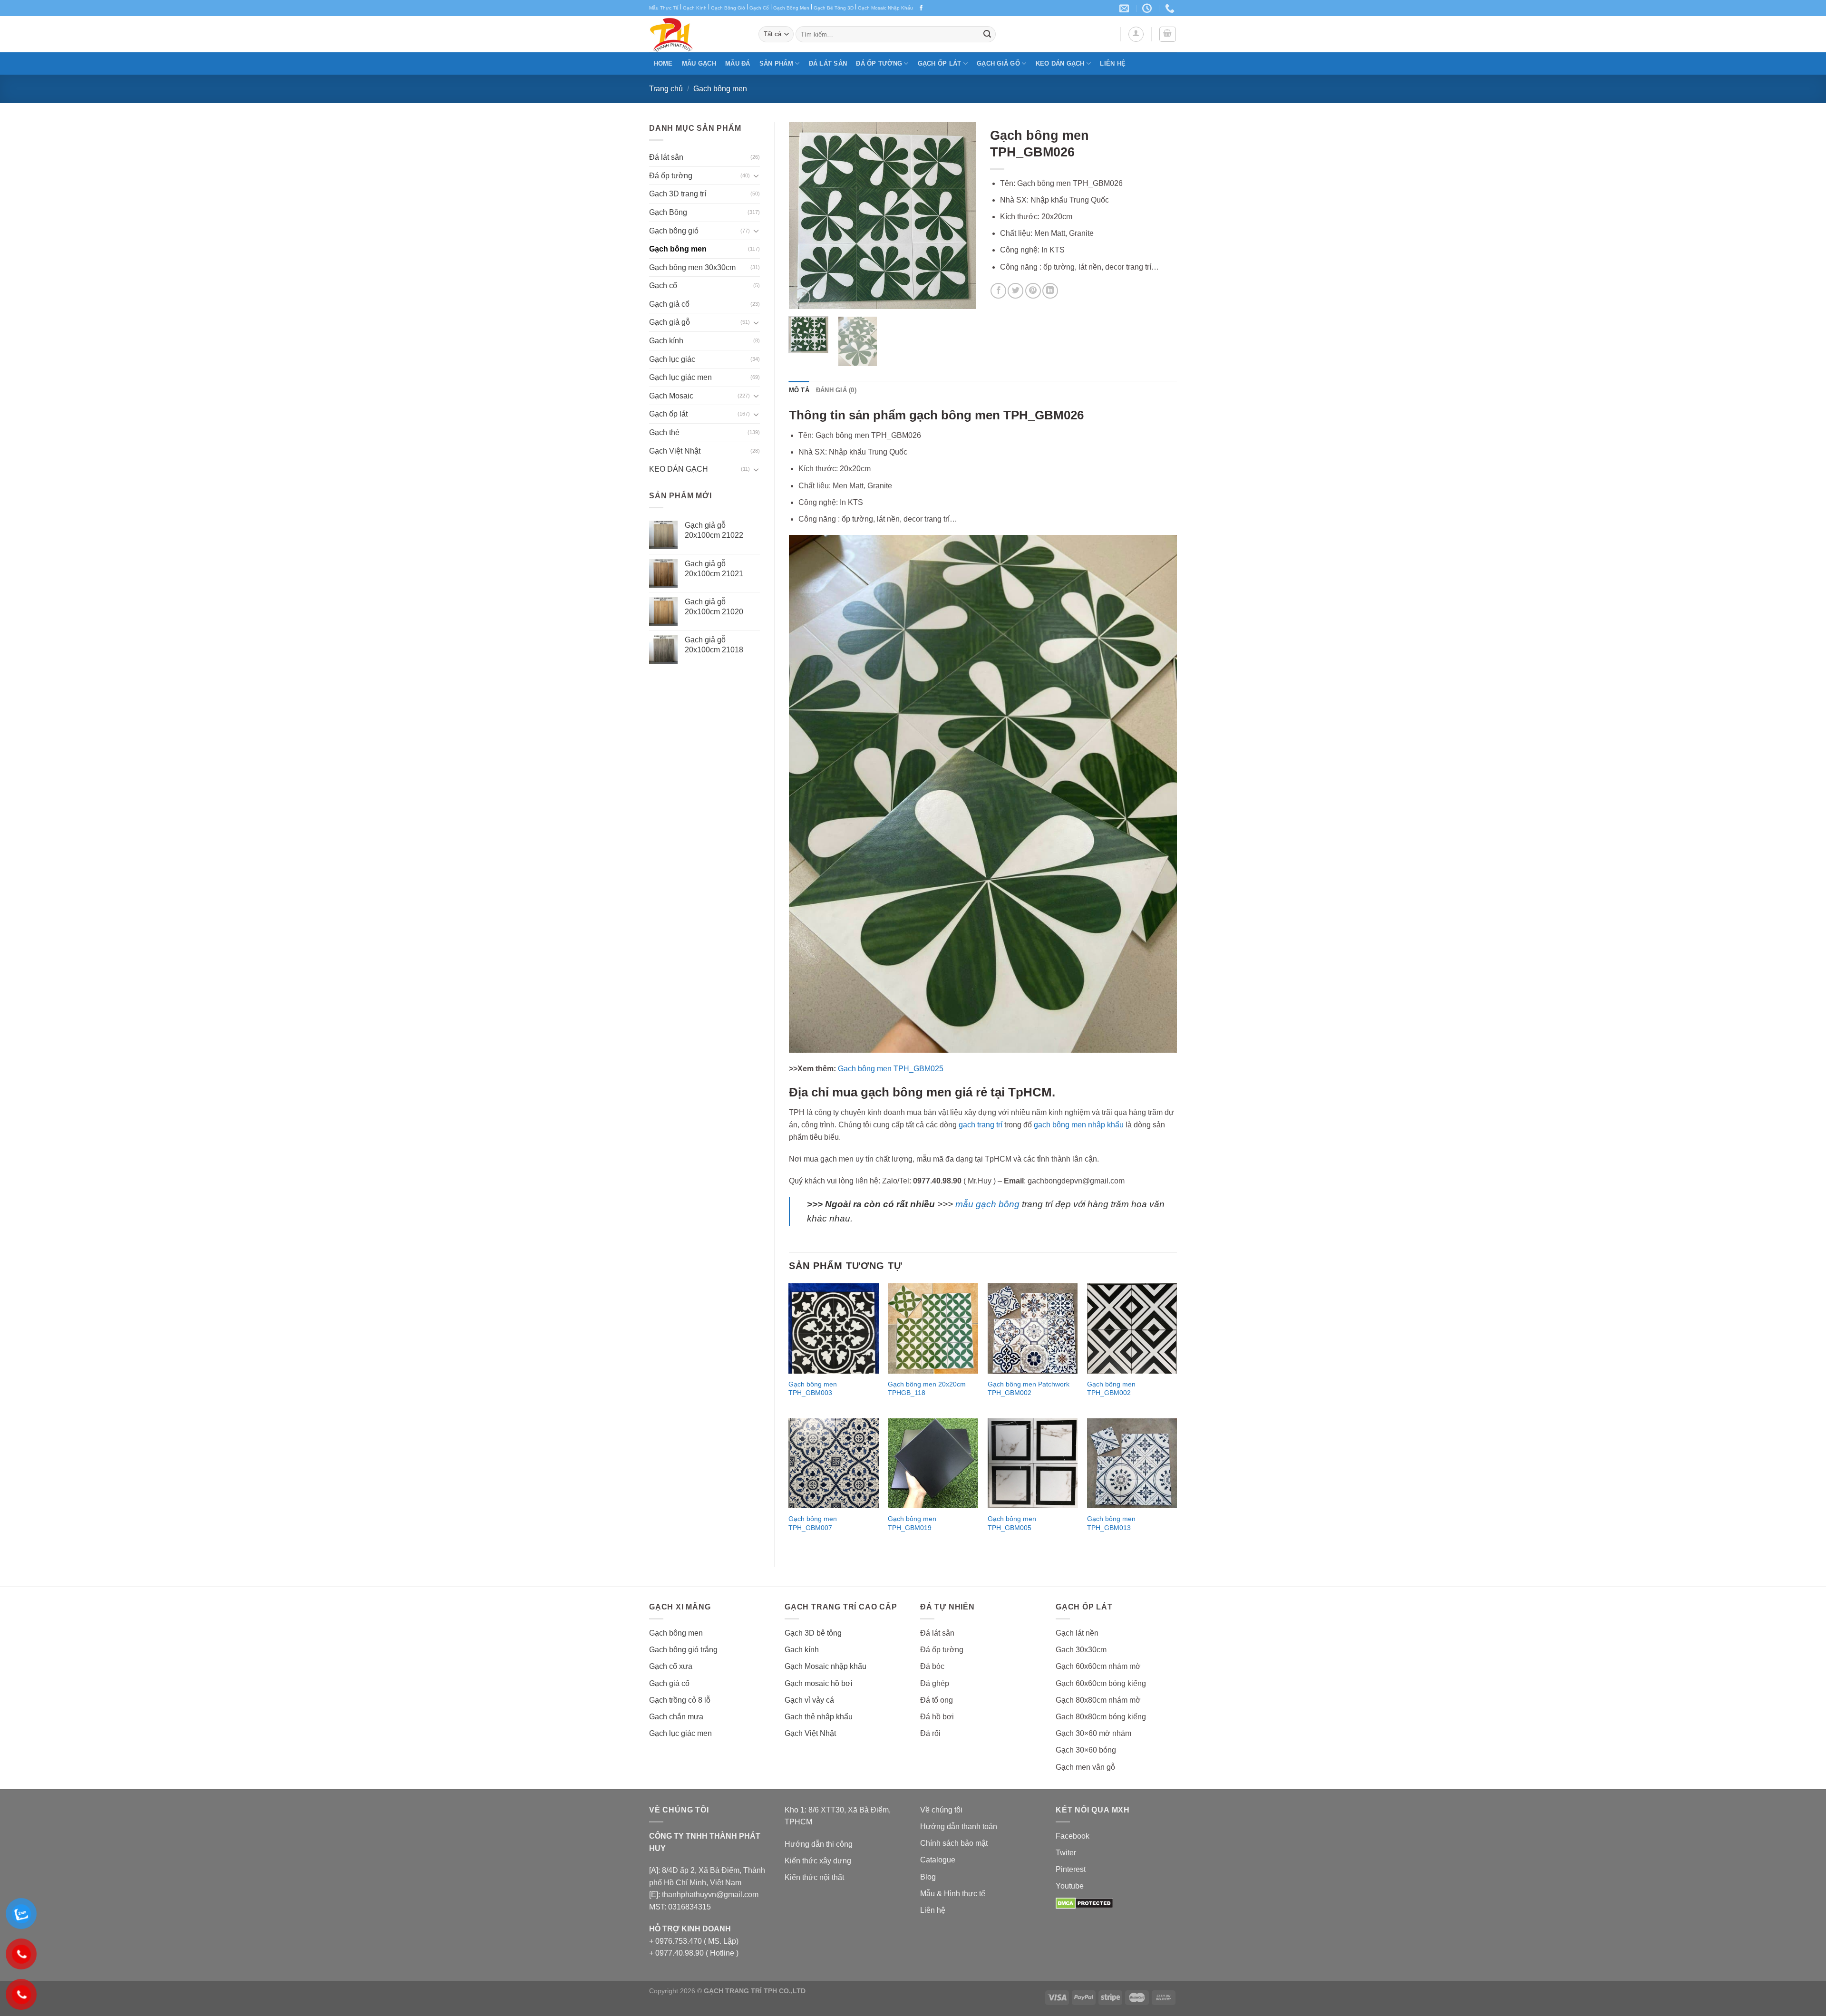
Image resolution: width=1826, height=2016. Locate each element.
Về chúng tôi (941, 1810)
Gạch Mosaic (671, 396)
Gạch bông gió (674, 231)
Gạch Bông (668, 212)
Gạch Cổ (759, 8)
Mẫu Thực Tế (664, 8)
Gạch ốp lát (940, 63)
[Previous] (805, 216)
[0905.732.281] (1171, 8)
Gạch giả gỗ (998, 63)
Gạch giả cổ (669, 304)
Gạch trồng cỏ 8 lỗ (680, 1700)
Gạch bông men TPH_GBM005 (1012, 1523)
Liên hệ (1113, 63)
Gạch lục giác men (680, 377)
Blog (928, 1877)
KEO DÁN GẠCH (1060, 63)
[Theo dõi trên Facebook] (921, 8)
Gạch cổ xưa (671, 1666)
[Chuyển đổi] (756, 175)
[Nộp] (987, 34)
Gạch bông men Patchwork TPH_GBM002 (1029, 1389)
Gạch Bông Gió (728, 8)
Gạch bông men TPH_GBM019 (912, 1523)
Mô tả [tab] (799, 390)
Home (663, 63)
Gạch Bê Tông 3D (834, 8)
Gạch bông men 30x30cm (692, 267)
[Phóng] (801, 297)
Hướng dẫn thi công (819, 1844)
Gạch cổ (663, 286)
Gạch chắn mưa (676, 1717)
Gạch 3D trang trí (678, 194)
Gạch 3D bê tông (813, 1633)
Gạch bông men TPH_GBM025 (891, 1069)
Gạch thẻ (664, 432)
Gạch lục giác (672, 359)
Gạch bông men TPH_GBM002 (1111, 1389)
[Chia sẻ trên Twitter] (1015, 291)
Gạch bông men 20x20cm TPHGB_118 (927, 1389)
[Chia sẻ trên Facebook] (998, 291)
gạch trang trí (981, 1125)
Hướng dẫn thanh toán (959, 1827)
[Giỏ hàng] (1168, 34)
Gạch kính (666, 341)
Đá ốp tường (879, 63)
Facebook (1073, 1836)
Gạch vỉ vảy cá (809, 1700)
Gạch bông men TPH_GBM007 (813, 1523)
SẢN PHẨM (776, 63)
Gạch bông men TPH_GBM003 (813, 1389)
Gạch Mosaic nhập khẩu (826, 1666)
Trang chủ (666, 89)
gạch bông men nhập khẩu (1079, 1125)
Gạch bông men (720, 89)
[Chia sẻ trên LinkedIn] (1050, 291)
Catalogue (938, 1860)
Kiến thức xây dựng (818, 1861)
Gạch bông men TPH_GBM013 (1111, 1523)
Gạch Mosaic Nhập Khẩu (885, 8)
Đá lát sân (828, 63)
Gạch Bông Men (791, 8)
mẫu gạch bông (987, 1204)
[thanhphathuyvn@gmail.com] (1125, 8)
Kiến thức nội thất (814, 1877)
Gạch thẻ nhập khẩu (819, 1717)
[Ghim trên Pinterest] (1033, 291)
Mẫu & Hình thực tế (953, 1894)
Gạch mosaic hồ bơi (819, 1683)
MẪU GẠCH (699, 63)
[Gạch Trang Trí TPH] (697, 34)
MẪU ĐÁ (738, 63)
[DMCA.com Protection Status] (1084, 1903)
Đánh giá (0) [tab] (836, 390)
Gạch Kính (695, 8)
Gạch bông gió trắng (683, 1650)
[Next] (960, 216)
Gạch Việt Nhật (675, 451)
